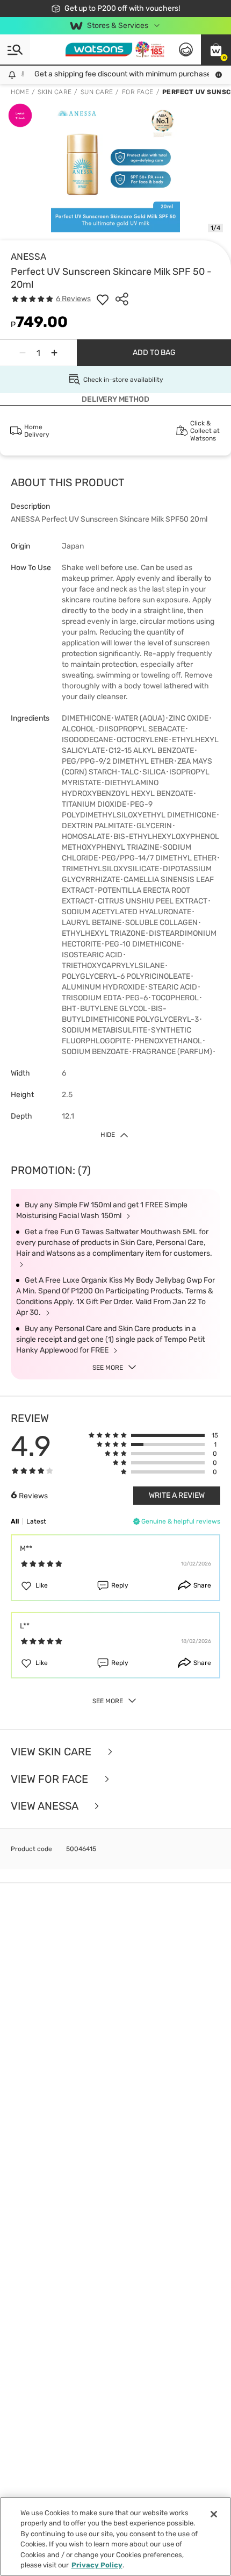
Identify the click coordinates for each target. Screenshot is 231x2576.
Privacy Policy (97, 2565)
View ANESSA (46, 1806)
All (15, 1521)
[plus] (54, 353)
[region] (115, 2536)
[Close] (214, 2514)
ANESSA (28, 257)
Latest (36, 1521)
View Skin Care (52, 1752)
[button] (216, 49)
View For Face (51, 1779)
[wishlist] (103, 299)
